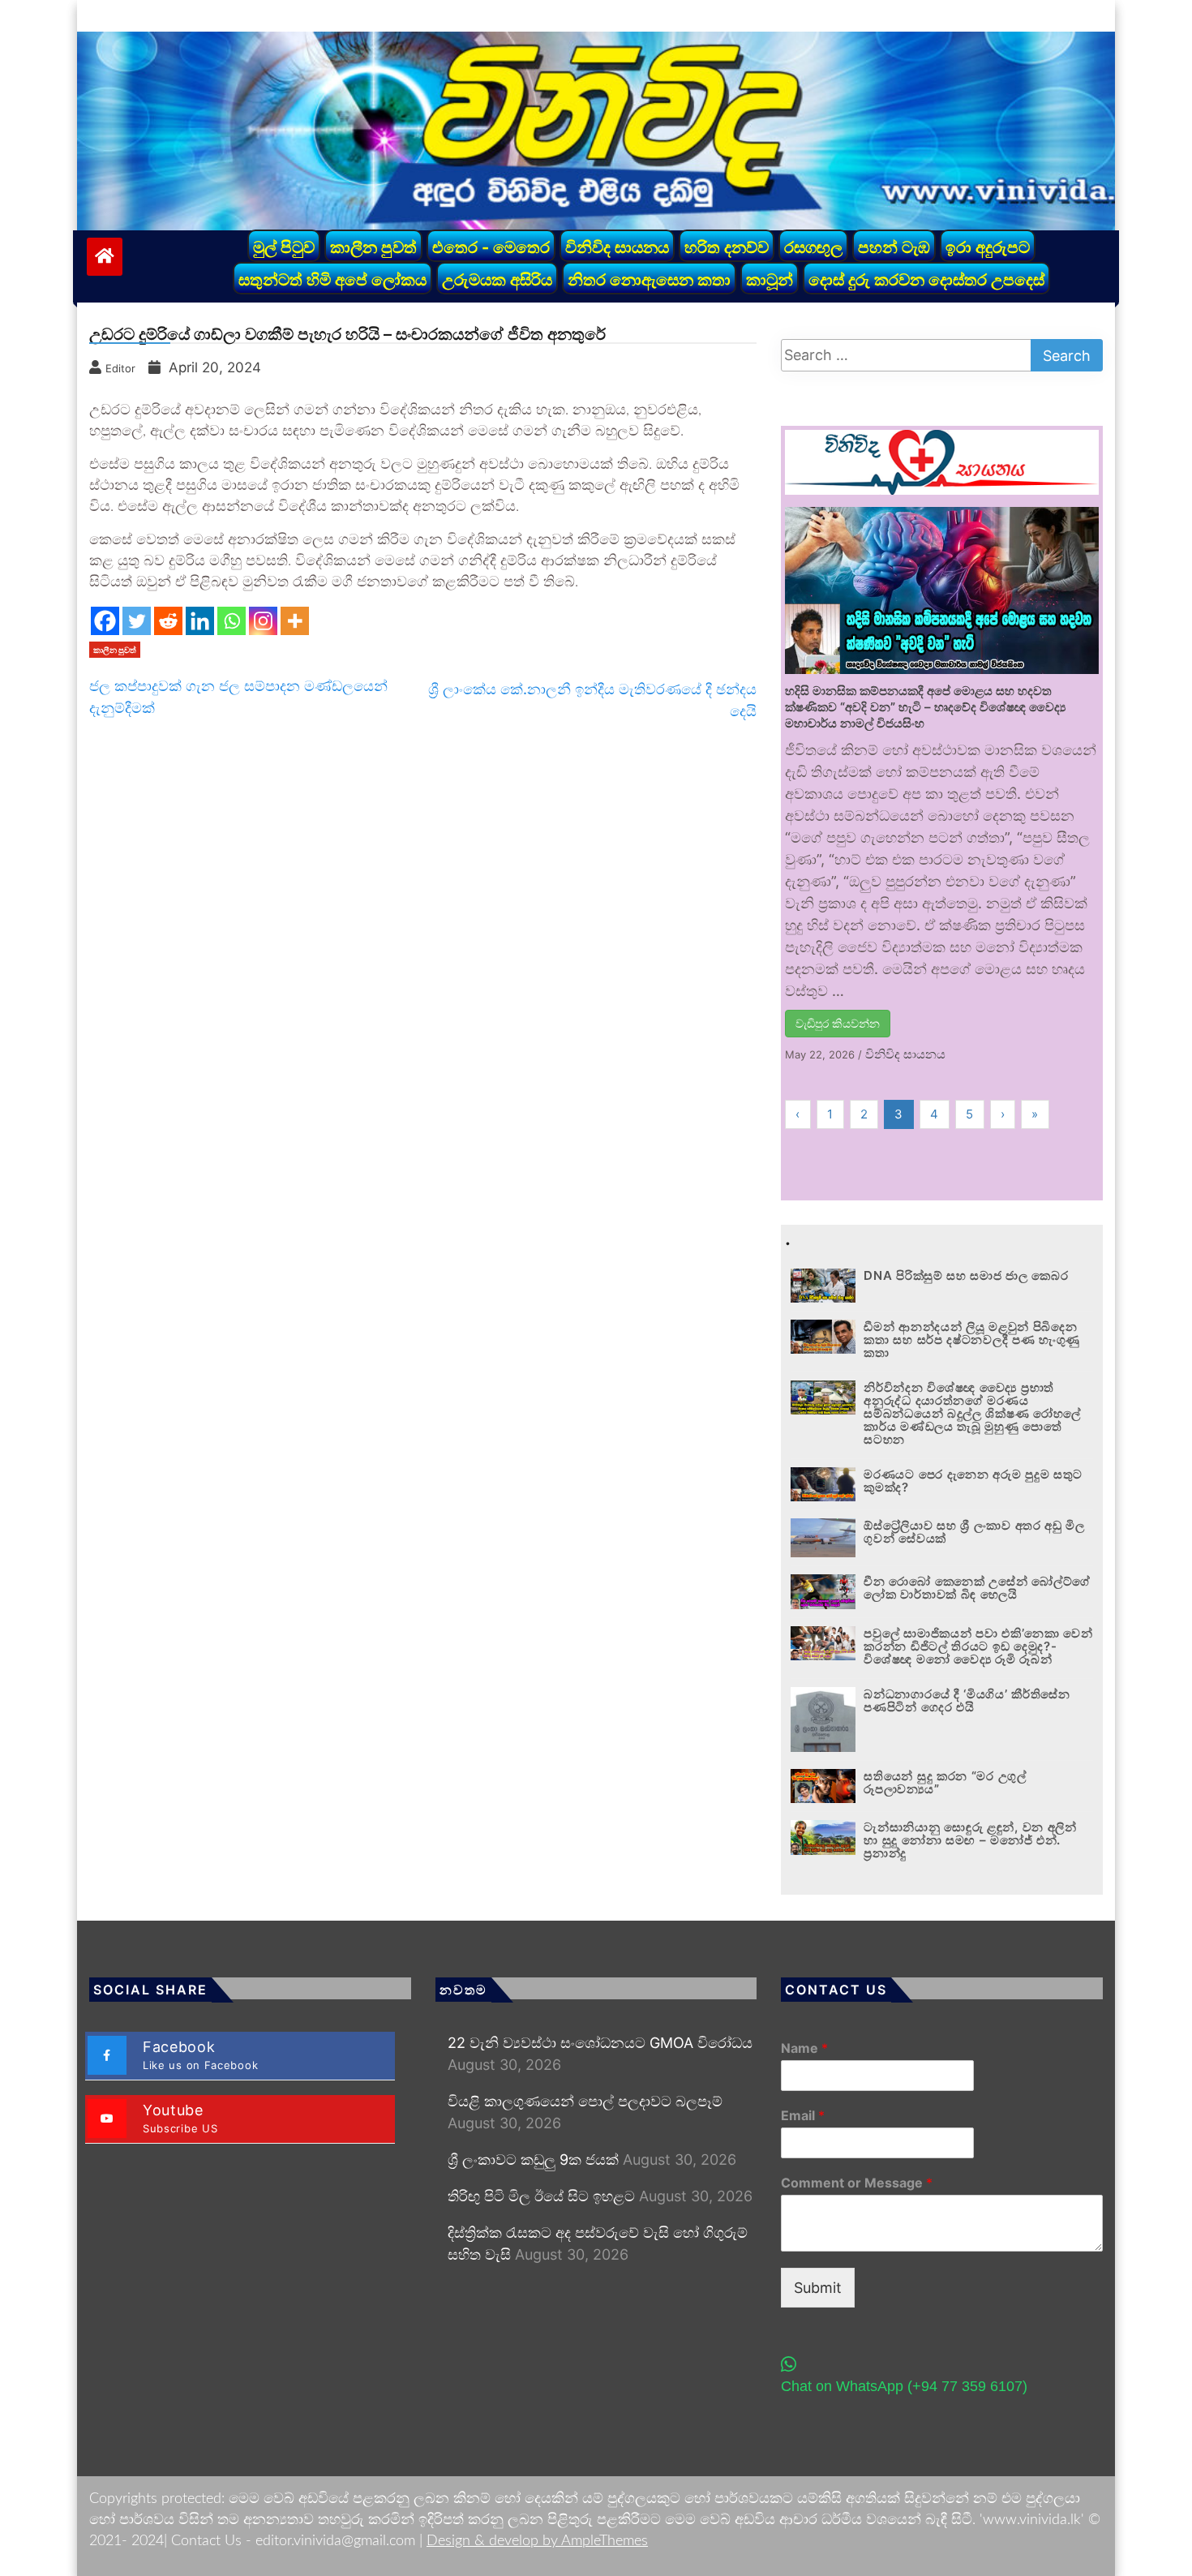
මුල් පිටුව (284, 247)
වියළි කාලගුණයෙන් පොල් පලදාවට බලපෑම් (585, 2101)
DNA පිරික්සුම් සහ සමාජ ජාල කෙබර (966, 1275)
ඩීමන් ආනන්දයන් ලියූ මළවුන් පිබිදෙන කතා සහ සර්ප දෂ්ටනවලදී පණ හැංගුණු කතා (972, 1340)
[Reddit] (168, 621)
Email (803, 2115)
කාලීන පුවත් (373, 247)
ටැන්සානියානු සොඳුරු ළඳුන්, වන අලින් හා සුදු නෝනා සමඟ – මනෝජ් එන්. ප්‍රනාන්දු (970, 1840)
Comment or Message (857, 2183)
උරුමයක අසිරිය (497, 280)
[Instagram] (263, 621)
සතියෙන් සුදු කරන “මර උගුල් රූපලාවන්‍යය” (945, 1782)
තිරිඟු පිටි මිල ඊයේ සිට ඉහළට (541, 2196)
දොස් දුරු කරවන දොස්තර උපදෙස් (926, 280)
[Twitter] (137, 621)
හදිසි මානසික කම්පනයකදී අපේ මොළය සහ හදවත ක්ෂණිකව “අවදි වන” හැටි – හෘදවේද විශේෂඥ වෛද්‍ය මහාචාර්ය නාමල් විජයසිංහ (925, 707)
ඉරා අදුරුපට (988, 247)
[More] (295, 621)
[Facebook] (105, 621)
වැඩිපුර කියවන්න (838, 1023)
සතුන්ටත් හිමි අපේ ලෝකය (332, 280)
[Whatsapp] (232, 621)
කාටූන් (770, 280)
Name (804, 2048)
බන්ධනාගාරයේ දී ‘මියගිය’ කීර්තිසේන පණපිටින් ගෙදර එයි (967, 1700)
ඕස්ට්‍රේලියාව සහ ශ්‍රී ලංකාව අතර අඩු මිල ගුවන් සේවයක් (974, 1532)
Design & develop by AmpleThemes (537, 2541)
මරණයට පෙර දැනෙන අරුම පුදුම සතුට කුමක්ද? (973, 1481)
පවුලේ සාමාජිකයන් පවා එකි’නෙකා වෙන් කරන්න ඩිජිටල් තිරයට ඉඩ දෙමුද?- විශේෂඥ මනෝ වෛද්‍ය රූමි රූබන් (978, 1646)
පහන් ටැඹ (894, 247)
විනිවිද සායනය (617, 247)
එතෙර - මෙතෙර (491, 247)
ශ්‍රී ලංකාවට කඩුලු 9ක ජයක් (533, 2160)
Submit (818, 2288)
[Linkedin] (200, 621)
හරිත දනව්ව (727, 247)
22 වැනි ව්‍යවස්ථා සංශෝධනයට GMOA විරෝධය (600, 2043)
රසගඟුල (813, 247)
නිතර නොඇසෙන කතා (649, 280)
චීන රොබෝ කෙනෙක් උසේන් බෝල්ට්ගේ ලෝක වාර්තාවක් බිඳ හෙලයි (977, 1588)
